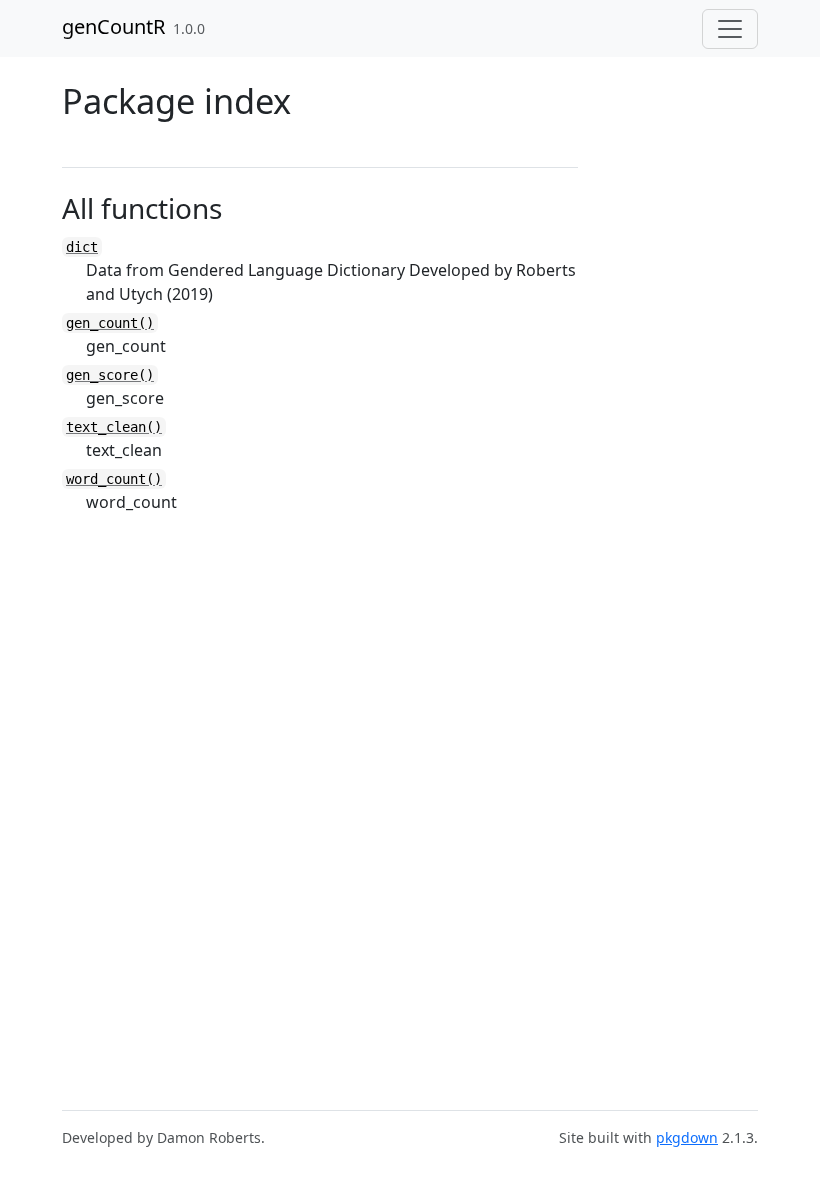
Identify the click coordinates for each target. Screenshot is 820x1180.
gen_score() (110, 375)
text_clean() (114, 427)
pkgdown (687, 1137)
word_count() (114, 479)
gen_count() (110, 323)
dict (82, 247)
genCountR (113, 26)
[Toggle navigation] (730, 29)
